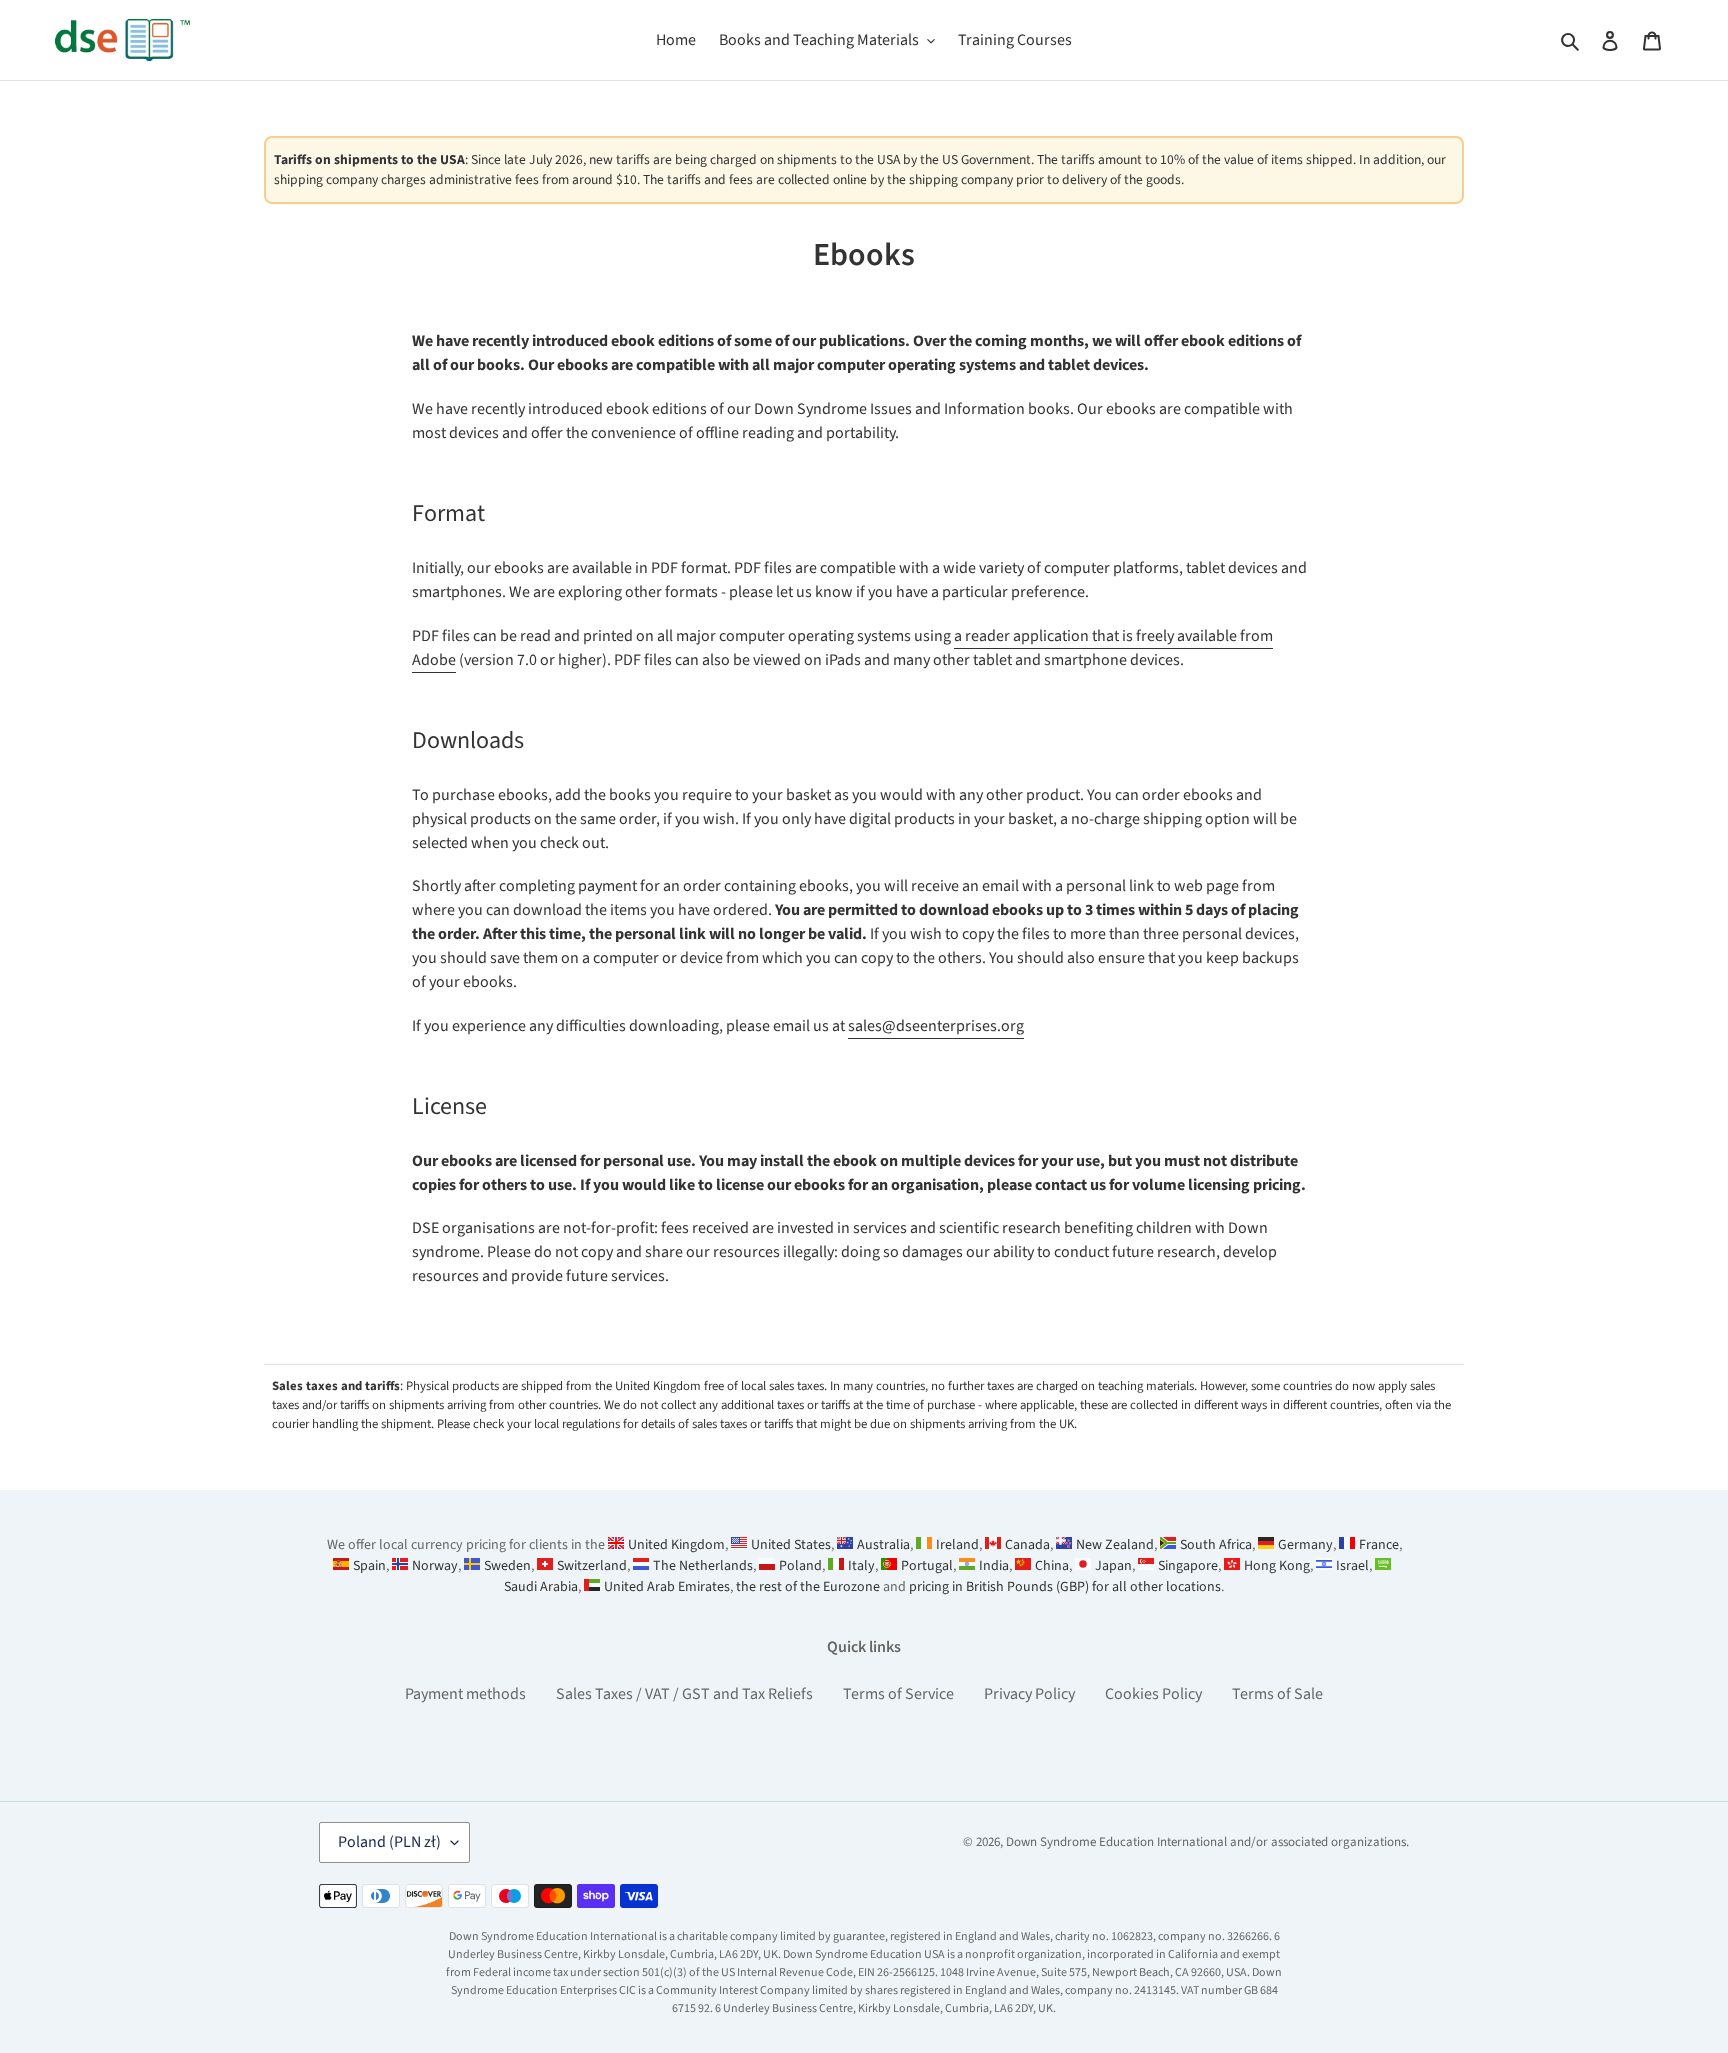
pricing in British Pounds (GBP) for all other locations (1065, 1587)
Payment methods (465, 1694)
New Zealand (1115, 1545)
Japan (1113, 1566)
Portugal (927, 1566)
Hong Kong (1277, 1566)
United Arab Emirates (667, 1587)
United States (791, 1545)
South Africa (1216, 1545)
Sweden (507, 1566)
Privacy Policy (1029, 1694)
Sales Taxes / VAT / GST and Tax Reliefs (684, 1694)
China (1052, 1566)
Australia (883, 1545)
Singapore (1188, 1566)
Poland (800, 1566)
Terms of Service (898, 1694)
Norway (435, 1566)
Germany (1305, 1545)
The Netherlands (703, 1566)
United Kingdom (676, 1545)
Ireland (957, 1545)
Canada (1027, 1545)
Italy (861, 1566)
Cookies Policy (1153, 1694)
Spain (369, 1566)
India (994, 1566)
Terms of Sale (1277, 1694)
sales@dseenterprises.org (936, 1026)
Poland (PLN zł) (389, 1842)
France (1379, 1545)
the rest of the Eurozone (808, 1587)
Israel (1352, 1566)
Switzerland (592, 1566)
